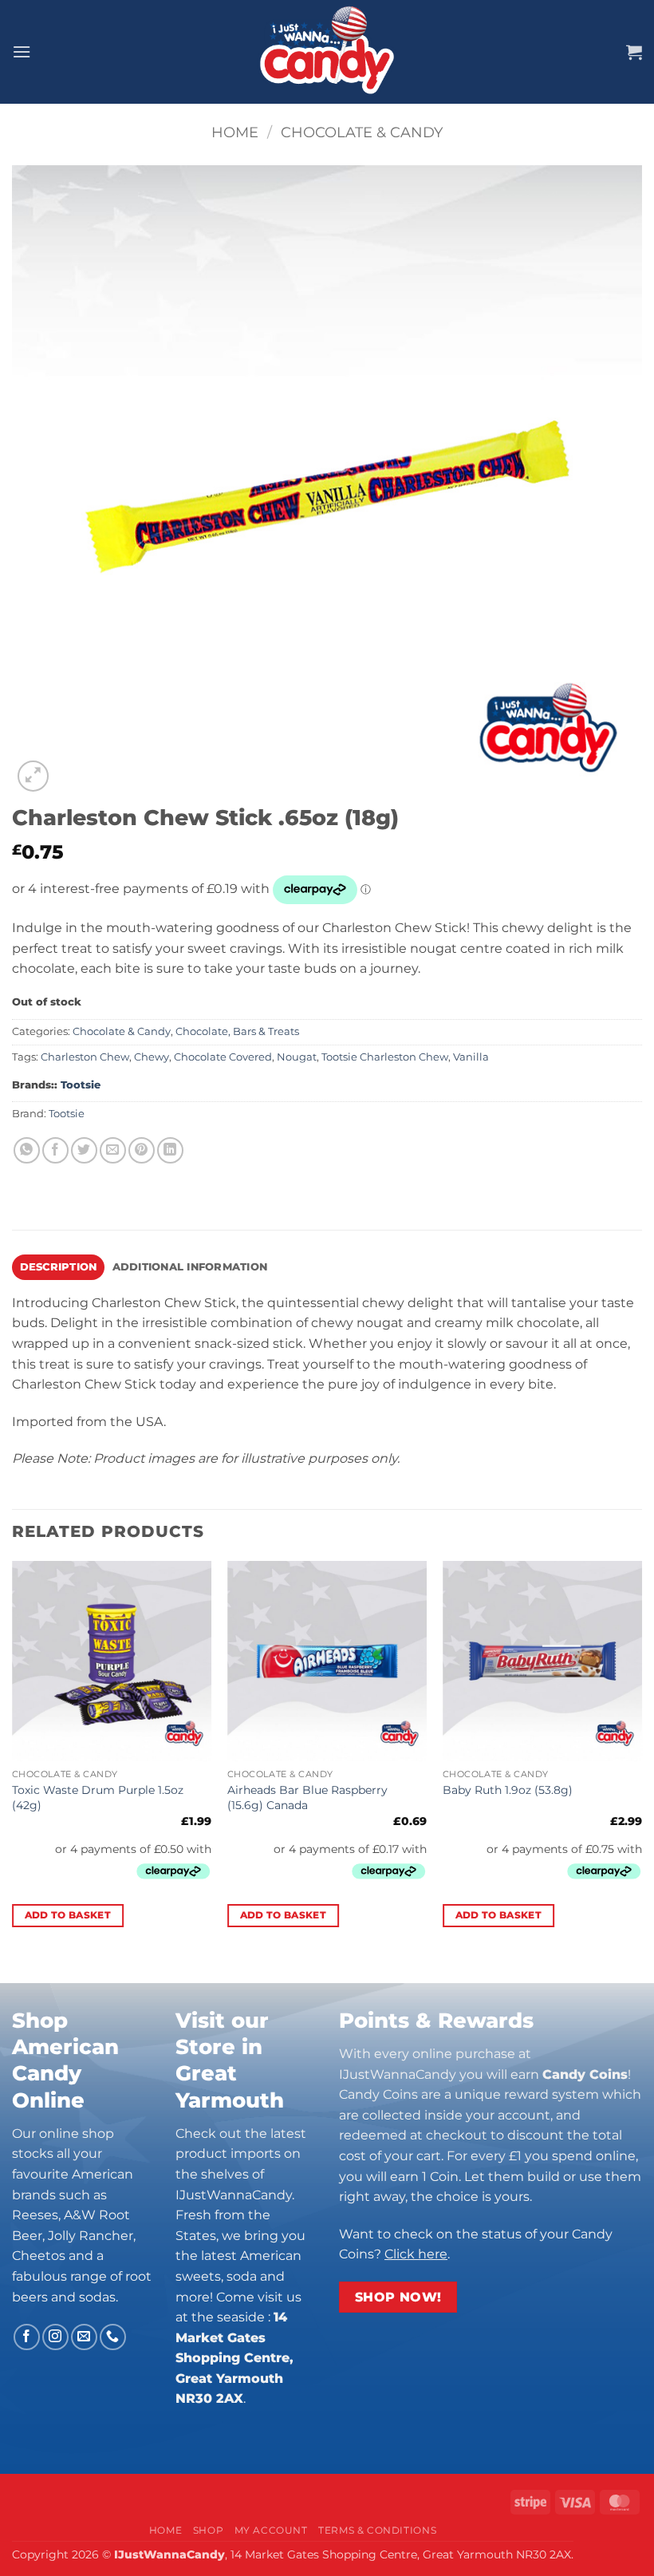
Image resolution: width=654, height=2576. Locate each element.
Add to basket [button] (68, 1915)
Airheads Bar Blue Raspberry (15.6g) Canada (307, 1798)
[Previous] (13, 1758)
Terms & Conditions (377, 2530)
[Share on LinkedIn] (170, 1150)
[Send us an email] (84, 2337)
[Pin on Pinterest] (142, 1150)
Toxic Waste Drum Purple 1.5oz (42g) (98, 1798)
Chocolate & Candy (362, 132)
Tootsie (81, 1085)
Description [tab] (59, 1267)
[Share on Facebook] (55, 1150)
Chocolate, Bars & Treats (237, 1031)
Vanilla (471, 1057)
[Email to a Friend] (113, 1150)
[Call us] (113, 2337)
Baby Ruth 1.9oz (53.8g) (508, 1790)
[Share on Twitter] (84, 1150)
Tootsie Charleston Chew (385, 1057)
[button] (22, 51)
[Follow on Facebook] (27, 2337)
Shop (208, 2530)
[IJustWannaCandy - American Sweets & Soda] (327, 52)
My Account (271, 2530)
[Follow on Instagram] (55, 2337)
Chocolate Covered (223, 1057)
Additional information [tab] (190, 1267)
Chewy (152, 1057)
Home (235, 132)
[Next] (641, 1758)
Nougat (297, 1057)
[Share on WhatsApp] (27, 1150)
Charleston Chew (85, 1057)
